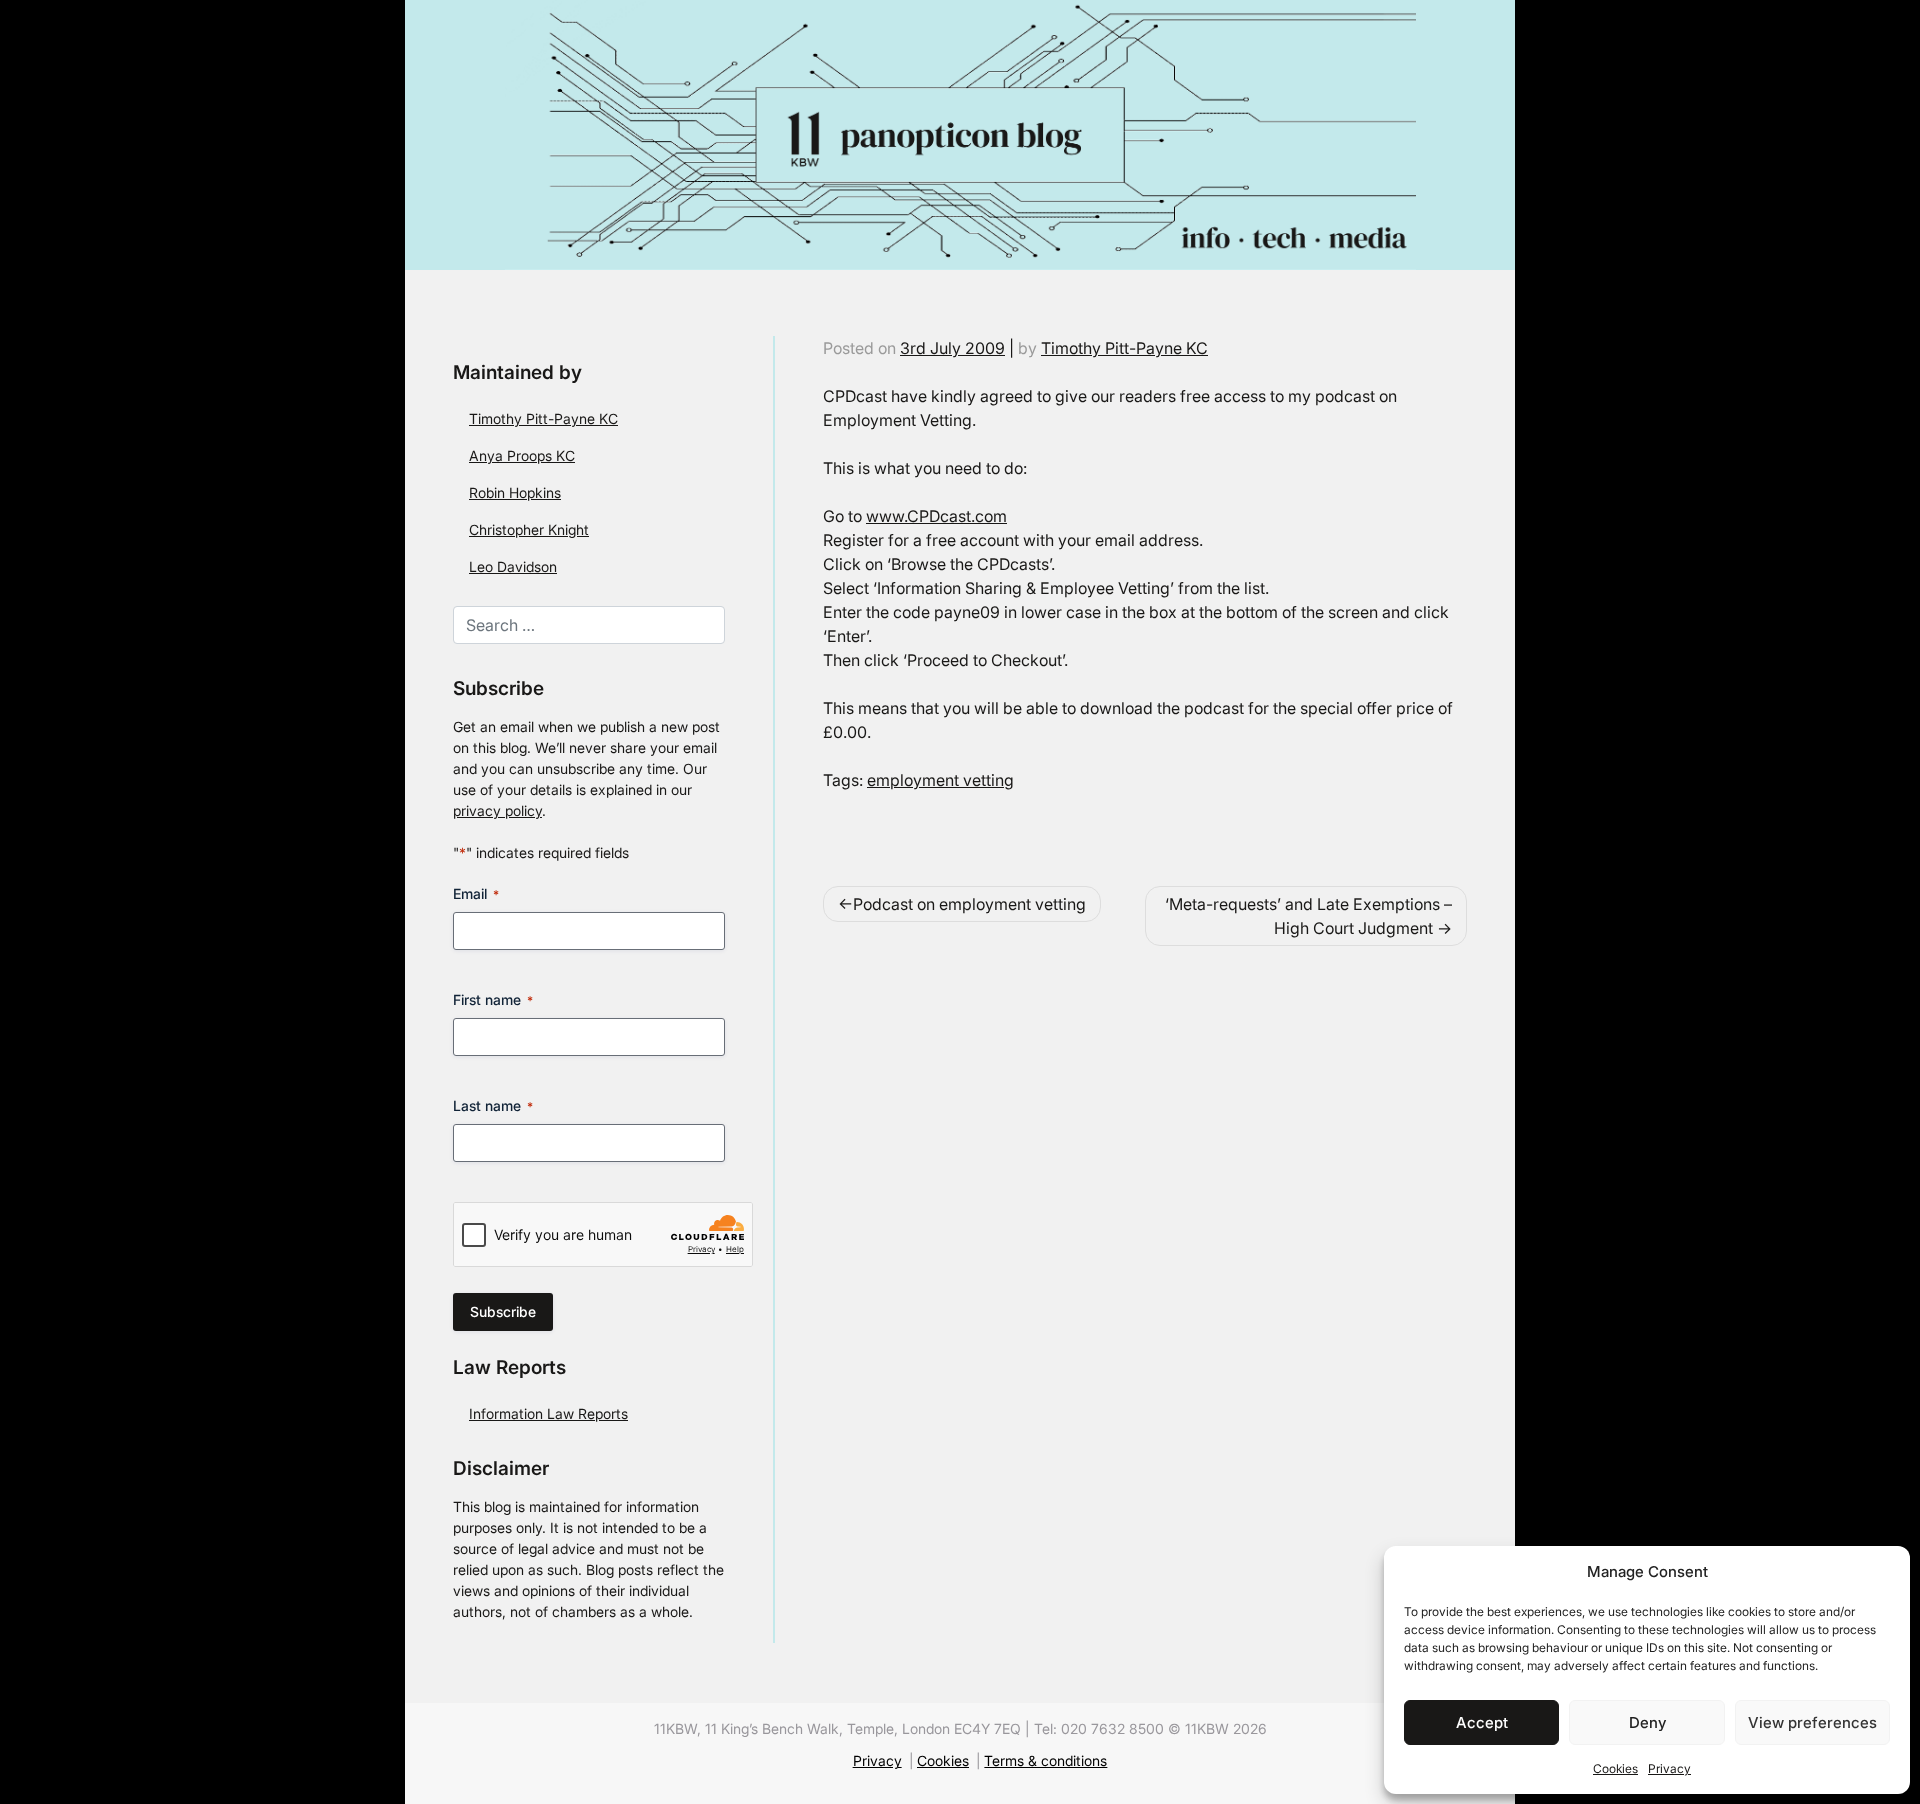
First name (493, 999)
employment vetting (940, 780)
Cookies (1615, 1768)
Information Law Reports (548, 1413)
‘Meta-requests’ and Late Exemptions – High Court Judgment (1308, 916)
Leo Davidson (513, 566)
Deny (1647, 1722)
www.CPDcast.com (936, 516)
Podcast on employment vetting (969, 904)
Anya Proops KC (522, 455)
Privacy (1669, 1768)
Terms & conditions (1045, 1761)
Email (476, 893)
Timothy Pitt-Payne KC (543, 418)
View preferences (1812, 1722)
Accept (1482, 1722)
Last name (493, 1105)
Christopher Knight (529, 529)
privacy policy (497, 810)
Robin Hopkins (515, 492)
